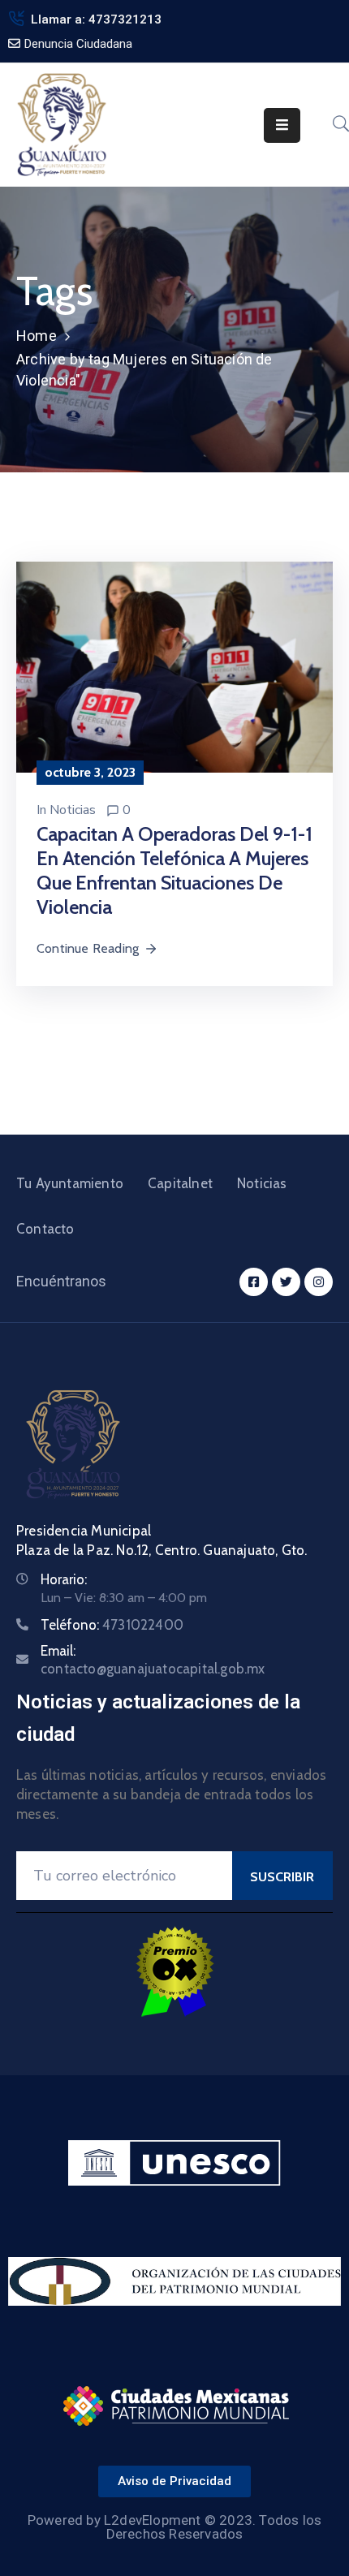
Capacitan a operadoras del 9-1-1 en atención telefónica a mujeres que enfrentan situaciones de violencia (174, 870)
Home (37, 336)
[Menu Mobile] (282, 125)
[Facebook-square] (254, 1282)
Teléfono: (112, 1625)
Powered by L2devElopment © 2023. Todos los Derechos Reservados (174, 2527)
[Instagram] (319, 1282)
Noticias (73, 810)
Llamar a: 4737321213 (96, 19)
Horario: (64, 1579)
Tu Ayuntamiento (70, 1183)
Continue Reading (88, 948)
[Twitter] (286, 1282)
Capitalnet (180, 1183)
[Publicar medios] (174, 666)
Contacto (45, 1229)
